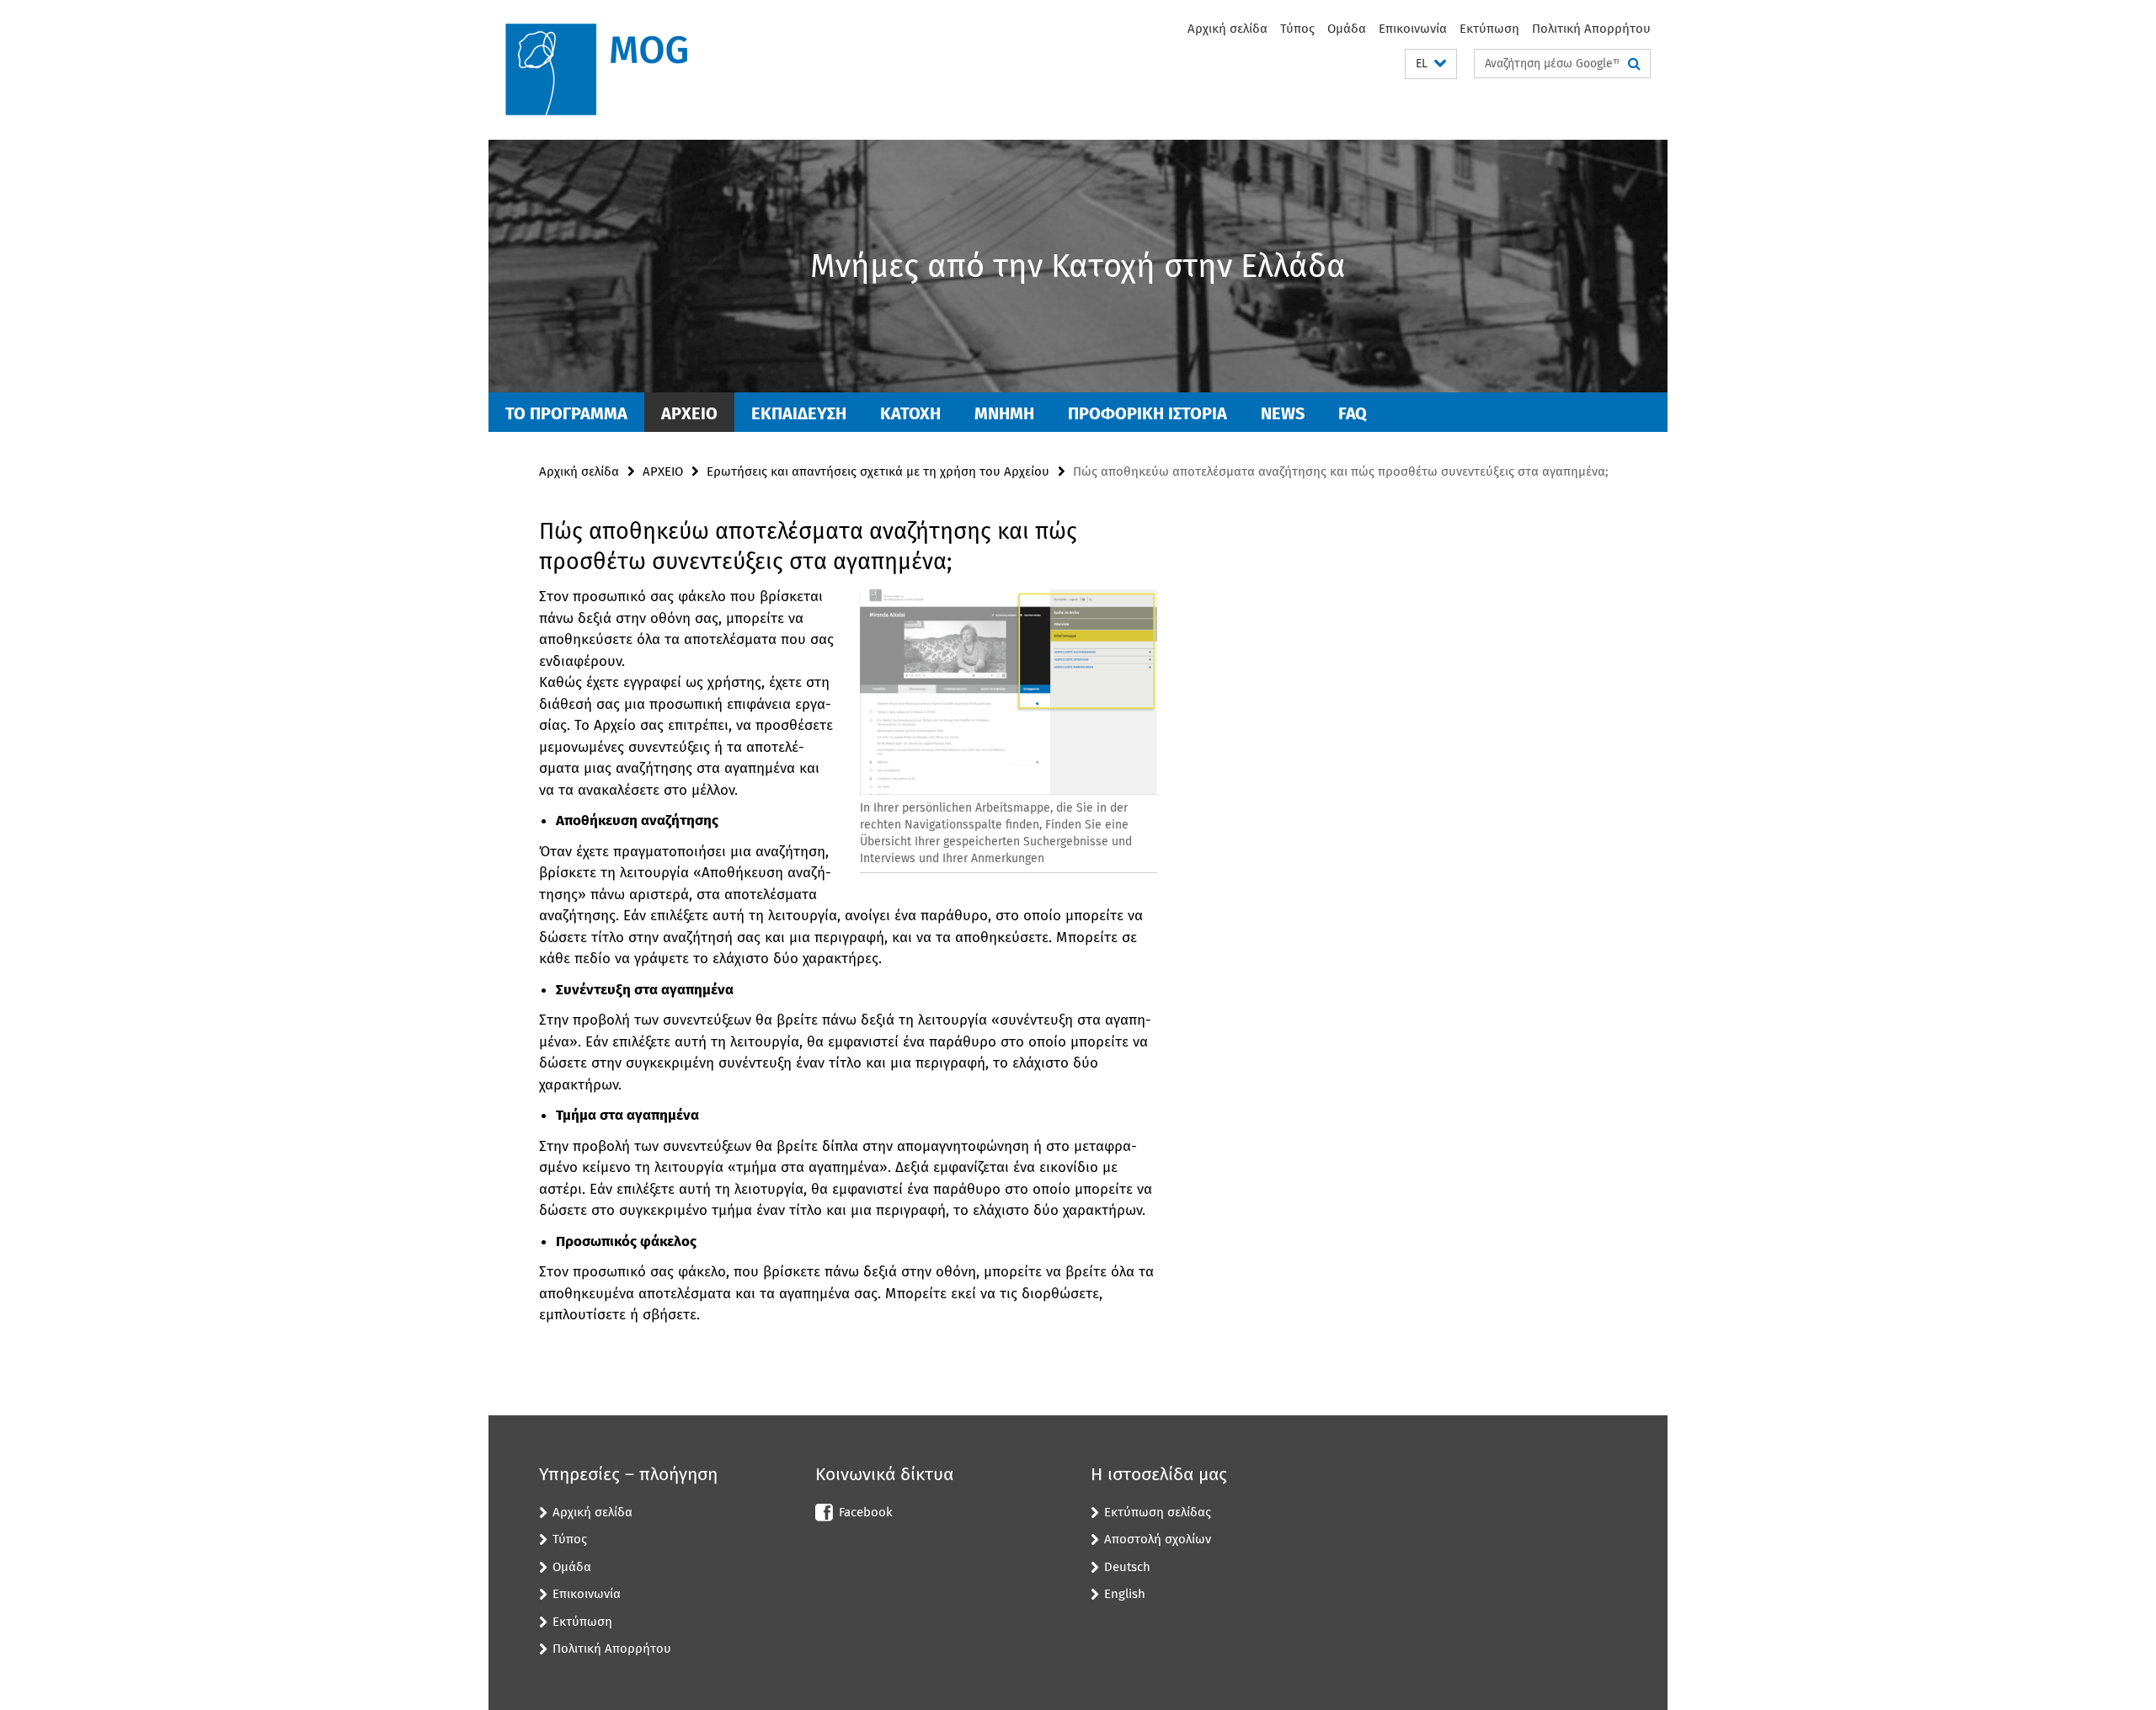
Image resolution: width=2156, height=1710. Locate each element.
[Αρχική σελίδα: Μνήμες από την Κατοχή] (611, 70)
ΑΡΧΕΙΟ (689, 413)
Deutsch (1127, 1567)
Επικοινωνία (1413, 29)
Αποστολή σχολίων (1158, 1539)
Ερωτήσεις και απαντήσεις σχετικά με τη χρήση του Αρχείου (878, 471)
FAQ (1353, 413)
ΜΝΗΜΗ (1004, 413)
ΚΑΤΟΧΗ (910, 413)
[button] (1431, 64)
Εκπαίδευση (799, 413)
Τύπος (1297, 29)
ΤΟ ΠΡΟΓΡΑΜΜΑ (566, 413)
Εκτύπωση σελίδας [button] (1158, 1512)
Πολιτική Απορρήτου (1591, 29)
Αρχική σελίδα (1227, 29)
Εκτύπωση (1489, 29)
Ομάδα (1347, 29)
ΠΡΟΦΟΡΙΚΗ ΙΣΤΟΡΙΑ (1147, 413)
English (1125, 1594)
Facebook (866, 1512)
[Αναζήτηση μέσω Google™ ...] (1634, 64)
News (1283, 413)
